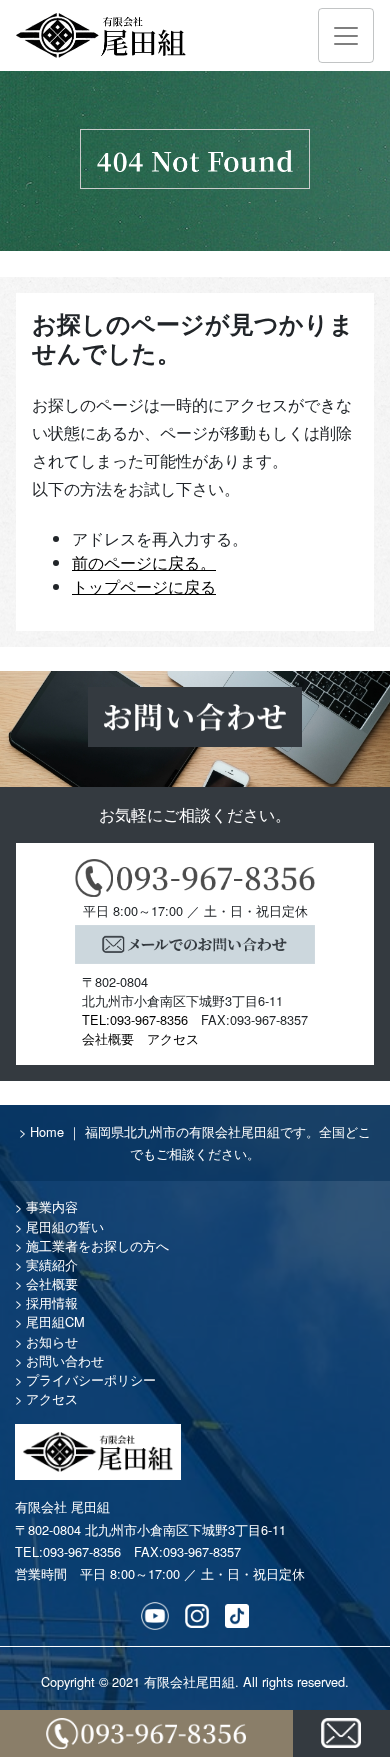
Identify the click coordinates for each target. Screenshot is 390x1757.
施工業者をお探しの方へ (97, 1245)
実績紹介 (52, 1264)
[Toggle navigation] (346, 35)
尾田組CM (55, 1321)
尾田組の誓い (65, 1226)
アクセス (173, 1038)
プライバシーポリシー (91, 1379)
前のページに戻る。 (144, 562)
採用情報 (52, 1302)
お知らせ (52, 1341)
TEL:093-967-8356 (135, 1019)
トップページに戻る (144, 586)
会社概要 (108, 1038)
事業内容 (52, 1206)
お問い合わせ (65, 1360)
